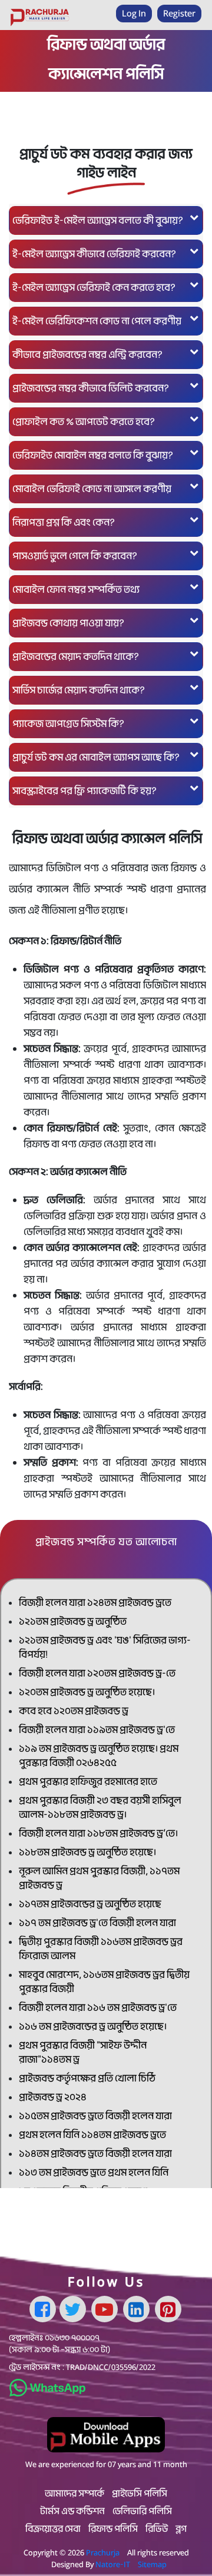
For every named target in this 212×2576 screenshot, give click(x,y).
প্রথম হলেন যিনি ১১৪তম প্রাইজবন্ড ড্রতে (92, 2135)
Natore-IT (113, 2564)
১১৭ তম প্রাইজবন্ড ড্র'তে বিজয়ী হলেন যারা (97, 1923)
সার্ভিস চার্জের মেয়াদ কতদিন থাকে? (79, 690)
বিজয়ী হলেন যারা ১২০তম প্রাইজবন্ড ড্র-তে (97, 1673)
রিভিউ (157, 2529)
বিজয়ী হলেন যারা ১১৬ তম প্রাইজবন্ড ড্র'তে (98, 2008)
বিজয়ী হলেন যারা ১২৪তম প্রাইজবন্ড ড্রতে (95, 1603)
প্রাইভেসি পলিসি (140, 2494)
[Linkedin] (136, 2309)
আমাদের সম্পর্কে (74, 2494)
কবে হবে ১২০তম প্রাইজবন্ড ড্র (74, 1711)
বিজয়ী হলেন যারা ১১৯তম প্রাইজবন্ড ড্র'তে (97, 1730)
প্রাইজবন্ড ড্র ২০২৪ (53, 2097)
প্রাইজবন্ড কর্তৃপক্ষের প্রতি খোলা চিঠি (87, 2078)
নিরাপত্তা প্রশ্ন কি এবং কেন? (64, 522)
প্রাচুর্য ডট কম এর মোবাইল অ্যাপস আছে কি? (96, 757)
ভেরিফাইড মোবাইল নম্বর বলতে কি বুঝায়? (93, 455)
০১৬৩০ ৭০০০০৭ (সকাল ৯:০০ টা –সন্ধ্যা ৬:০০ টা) (59, 2343)
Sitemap (152, 2564)
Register (179, 13)
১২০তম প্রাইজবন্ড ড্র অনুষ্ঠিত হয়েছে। (87, 1692)
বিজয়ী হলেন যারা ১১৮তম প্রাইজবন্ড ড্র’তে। (98, 1833)
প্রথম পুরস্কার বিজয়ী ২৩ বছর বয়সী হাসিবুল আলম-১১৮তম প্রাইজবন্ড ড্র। (100, 1807)
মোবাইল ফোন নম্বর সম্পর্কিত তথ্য (76, 590)
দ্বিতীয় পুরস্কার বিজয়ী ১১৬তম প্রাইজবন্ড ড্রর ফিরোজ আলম (101, 1949)
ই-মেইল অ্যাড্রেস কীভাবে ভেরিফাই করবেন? (94, 254)
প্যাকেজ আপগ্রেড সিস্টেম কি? (68, 724)
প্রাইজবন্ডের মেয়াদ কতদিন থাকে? (76, 657)
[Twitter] (73, 2309)
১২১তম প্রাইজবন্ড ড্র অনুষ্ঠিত (73, 1621)
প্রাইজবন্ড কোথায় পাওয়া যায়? (68, 623)
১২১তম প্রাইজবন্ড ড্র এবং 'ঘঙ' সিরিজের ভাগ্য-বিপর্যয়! (105, 1647)
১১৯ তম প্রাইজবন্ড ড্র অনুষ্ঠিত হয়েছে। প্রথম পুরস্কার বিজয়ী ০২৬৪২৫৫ (99, 1756)
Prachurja (103, 2552)
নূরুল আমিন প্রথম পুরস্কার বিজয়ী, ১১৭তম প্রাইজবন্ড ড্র (99, 1878)
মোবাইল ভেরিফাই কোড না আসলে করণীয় (92, 489)
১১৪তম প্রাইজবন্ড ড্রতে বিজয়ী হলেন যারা (95, 2154)
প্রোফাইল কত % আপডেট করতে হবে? (84, 422)
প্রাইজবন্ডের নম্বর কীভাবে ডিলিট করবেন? (91, 388)
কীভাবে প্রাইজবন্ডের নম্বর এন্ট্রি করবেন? (87, 355)
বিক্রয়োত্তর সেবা (53, 2529)
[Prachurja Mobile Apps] (106, 2434)
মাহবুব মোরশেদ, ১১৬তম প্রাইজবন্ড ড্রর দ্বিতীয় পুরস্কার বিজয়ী (104, 1982)
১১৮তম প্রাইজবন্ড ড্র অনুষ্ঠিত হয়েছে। (87, 1852)
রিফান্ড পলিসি (113, 2529)
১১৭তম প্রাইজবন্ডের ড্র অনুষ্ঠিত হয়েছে (90, 1904)
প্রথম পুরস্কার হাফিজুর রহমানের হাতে (88, 1782)
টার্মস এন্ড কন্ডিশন (72, 2511)
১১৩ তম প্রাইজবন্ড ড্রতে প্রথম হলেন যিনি (94, 2172)
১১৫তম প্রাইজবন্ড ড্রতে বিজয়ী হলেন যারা (95, 2116)
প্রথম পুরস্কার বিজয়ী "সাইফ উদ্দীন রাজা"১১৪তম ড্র (83, 2052)
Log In (134, 13)
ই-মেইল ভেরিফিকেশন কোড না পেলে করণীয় (97, 321)
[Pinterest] (168, 2309)
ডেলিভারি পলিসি (142, 2511)
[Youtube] (105, 2309)
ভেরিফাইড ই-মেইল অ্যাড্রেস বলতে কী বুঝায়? (98, 220)
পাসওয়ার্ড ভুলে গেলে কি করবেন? (75, 556)
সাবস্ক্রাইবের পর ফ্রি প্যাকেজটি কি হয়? (85, 791)
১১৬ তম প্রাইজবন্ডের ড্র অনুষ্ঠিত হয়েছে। (93, 2026)
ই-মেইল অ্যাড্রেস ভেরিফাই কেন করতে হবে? (94, 288)
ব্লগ (181, 2529)
